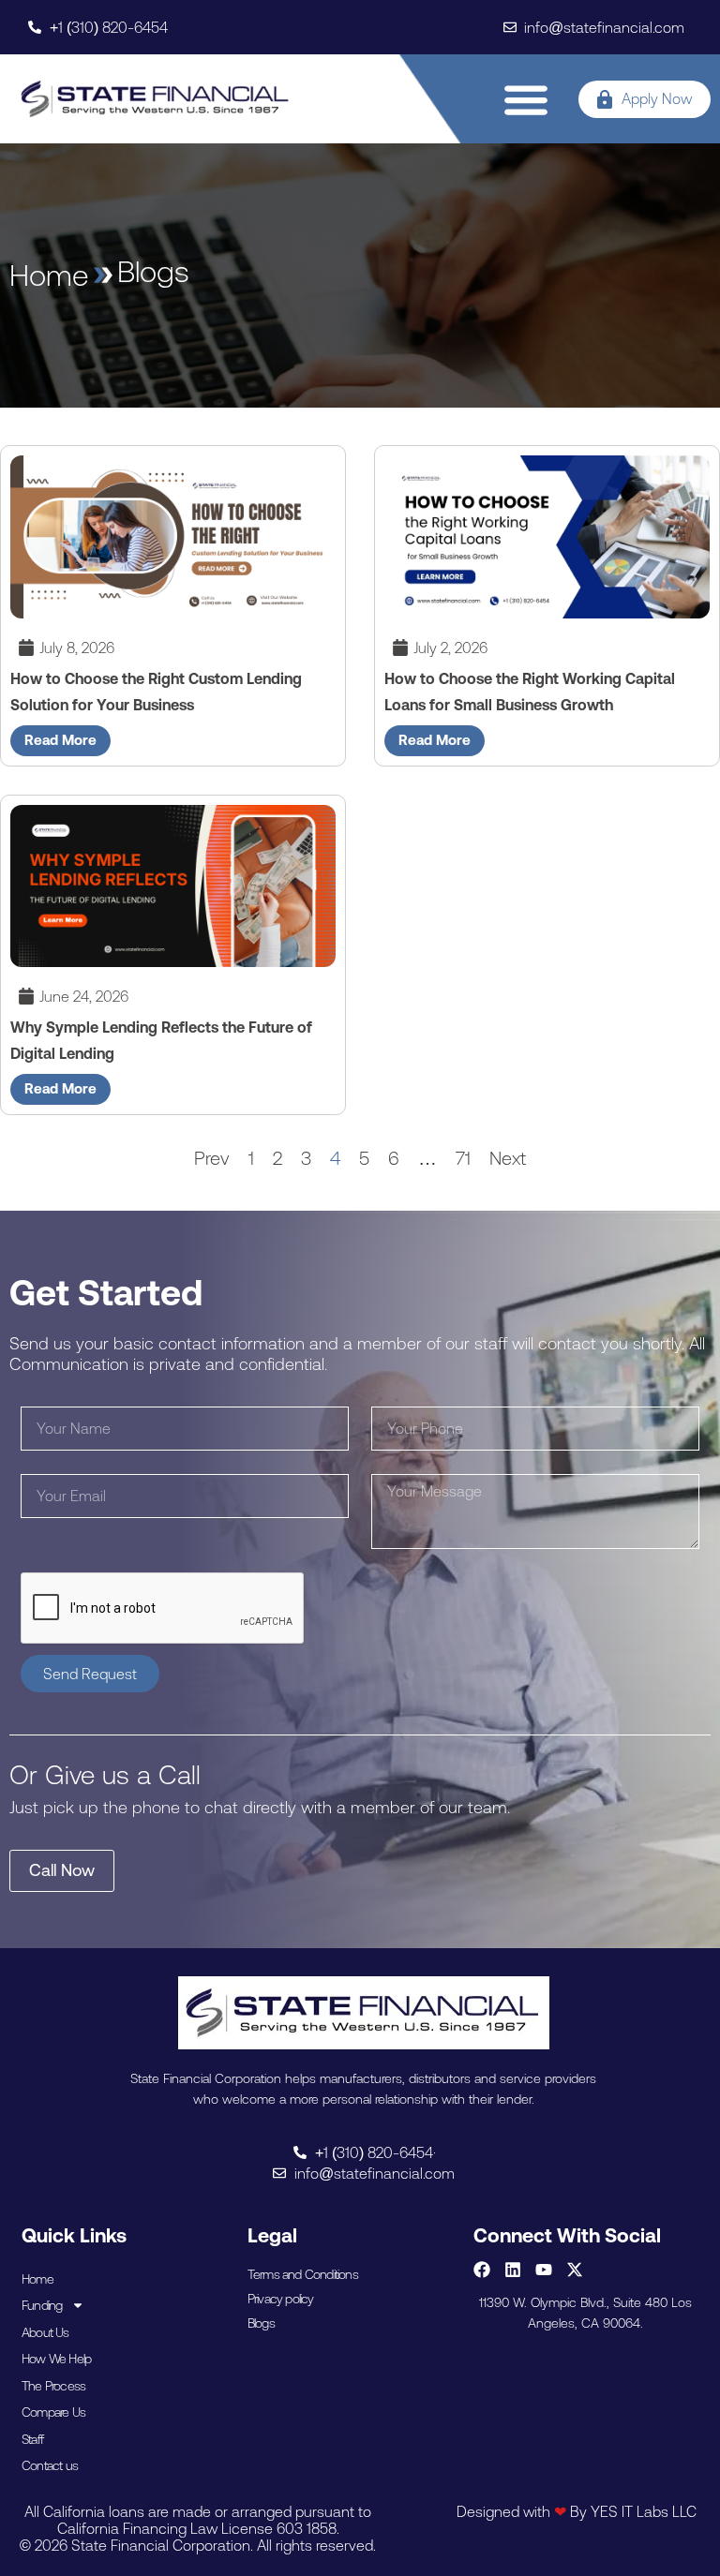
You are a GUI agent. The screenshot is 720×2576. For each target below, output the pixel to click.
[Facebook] (482, 2270)
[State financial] (155, 99)
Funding (42, 2305)
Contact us (50, 2465)
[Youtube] (544, 2270)
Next (508, 1158)
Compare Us (53, 2412)
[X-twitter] (575, 2270)
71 (463, 1158)
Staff (32, 2439)
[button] (526, 99)
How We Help (56, 2359)
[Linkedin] (513, 2270)
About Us (45, 2332)
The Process (53, 2386)
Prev (212, 1158)
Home (37, 2279)
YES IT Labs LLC (644, 2511)
